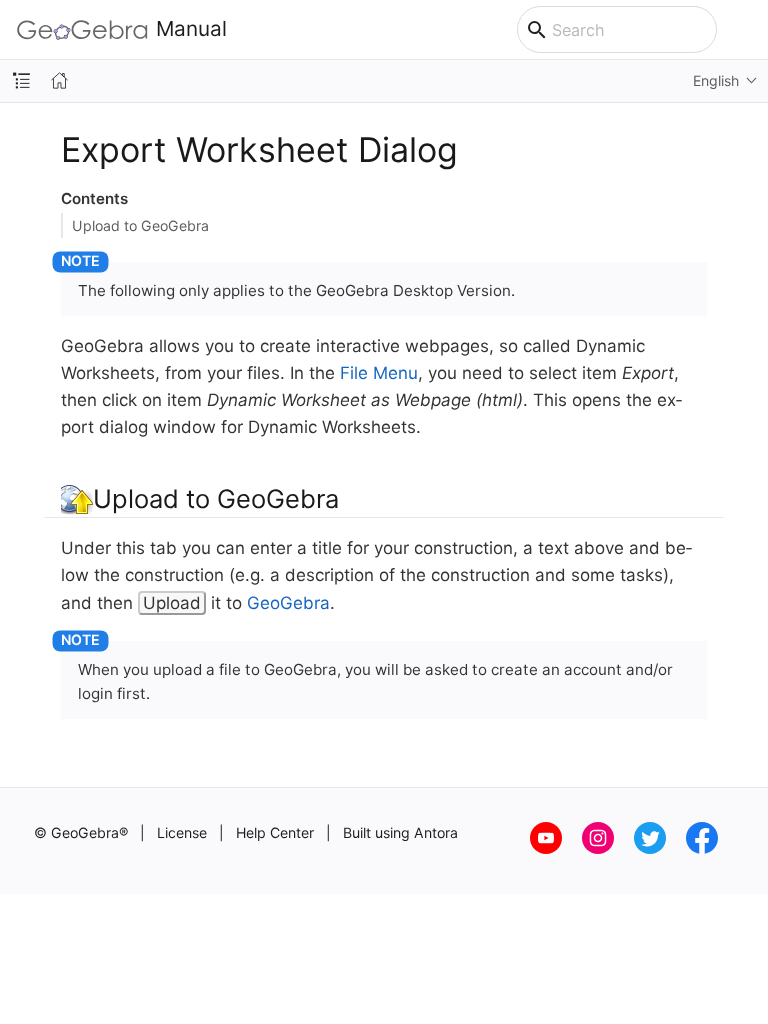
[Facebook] (710, 848)
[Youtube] (556, 848)
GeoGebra (288, 603)
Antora (436, 832)
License (182, 832)
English (716, 80)
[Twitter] (660, 848)
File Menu (379, 373)
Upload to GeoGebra (140, 225)
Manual (191, 29)
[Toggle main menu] (742, 30)
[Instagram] (608, 848)
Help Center (275, 832)
